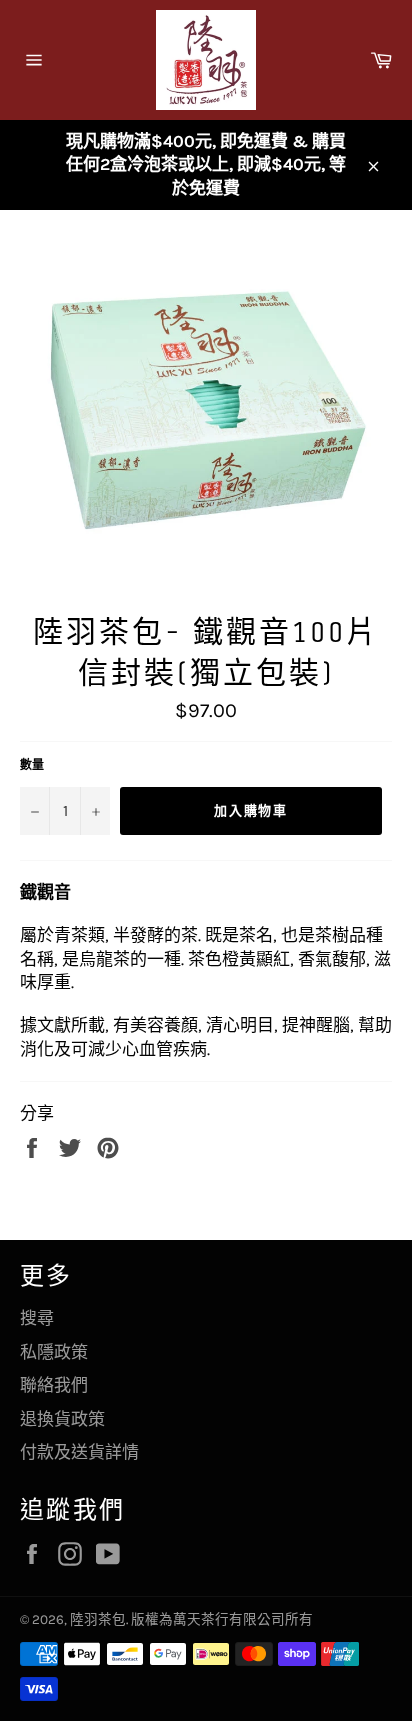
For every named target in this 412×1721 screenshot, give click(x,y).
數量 (32, 765)
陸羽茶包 (98, 1619)
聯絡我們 (54, 1385)
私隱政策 (54, 1352)
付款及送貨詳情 (79, 1452)
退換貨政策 (62, 1419)
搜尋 (37, 1318)
